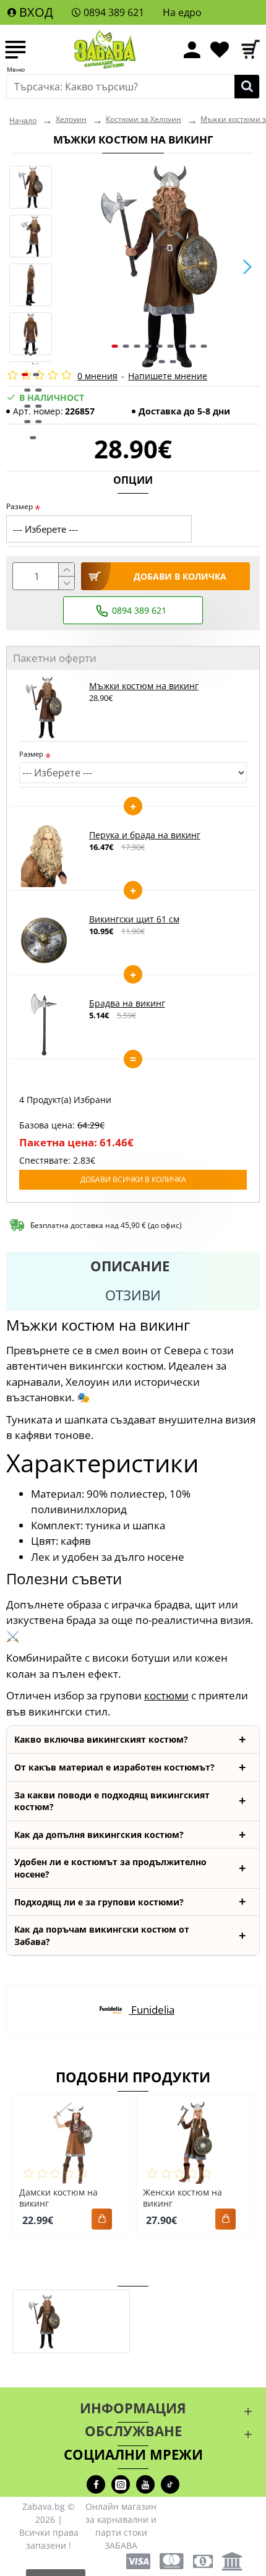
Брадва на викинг (127, 1003)
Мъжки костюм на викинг (144, 686)
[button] (71, 267)
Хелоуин (71, 119)
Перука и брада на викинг (145, 835)
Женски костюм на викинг (182, 2198)
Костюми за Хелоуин (144, 119)
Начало (23, 120)
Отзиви (133, 1295)
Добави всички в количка (133, 1179)
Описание (130, 1266)
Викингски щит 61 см (134, 919)
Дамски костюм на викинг (58, 2198)
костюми (166, 1695)
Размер (19, 506)
